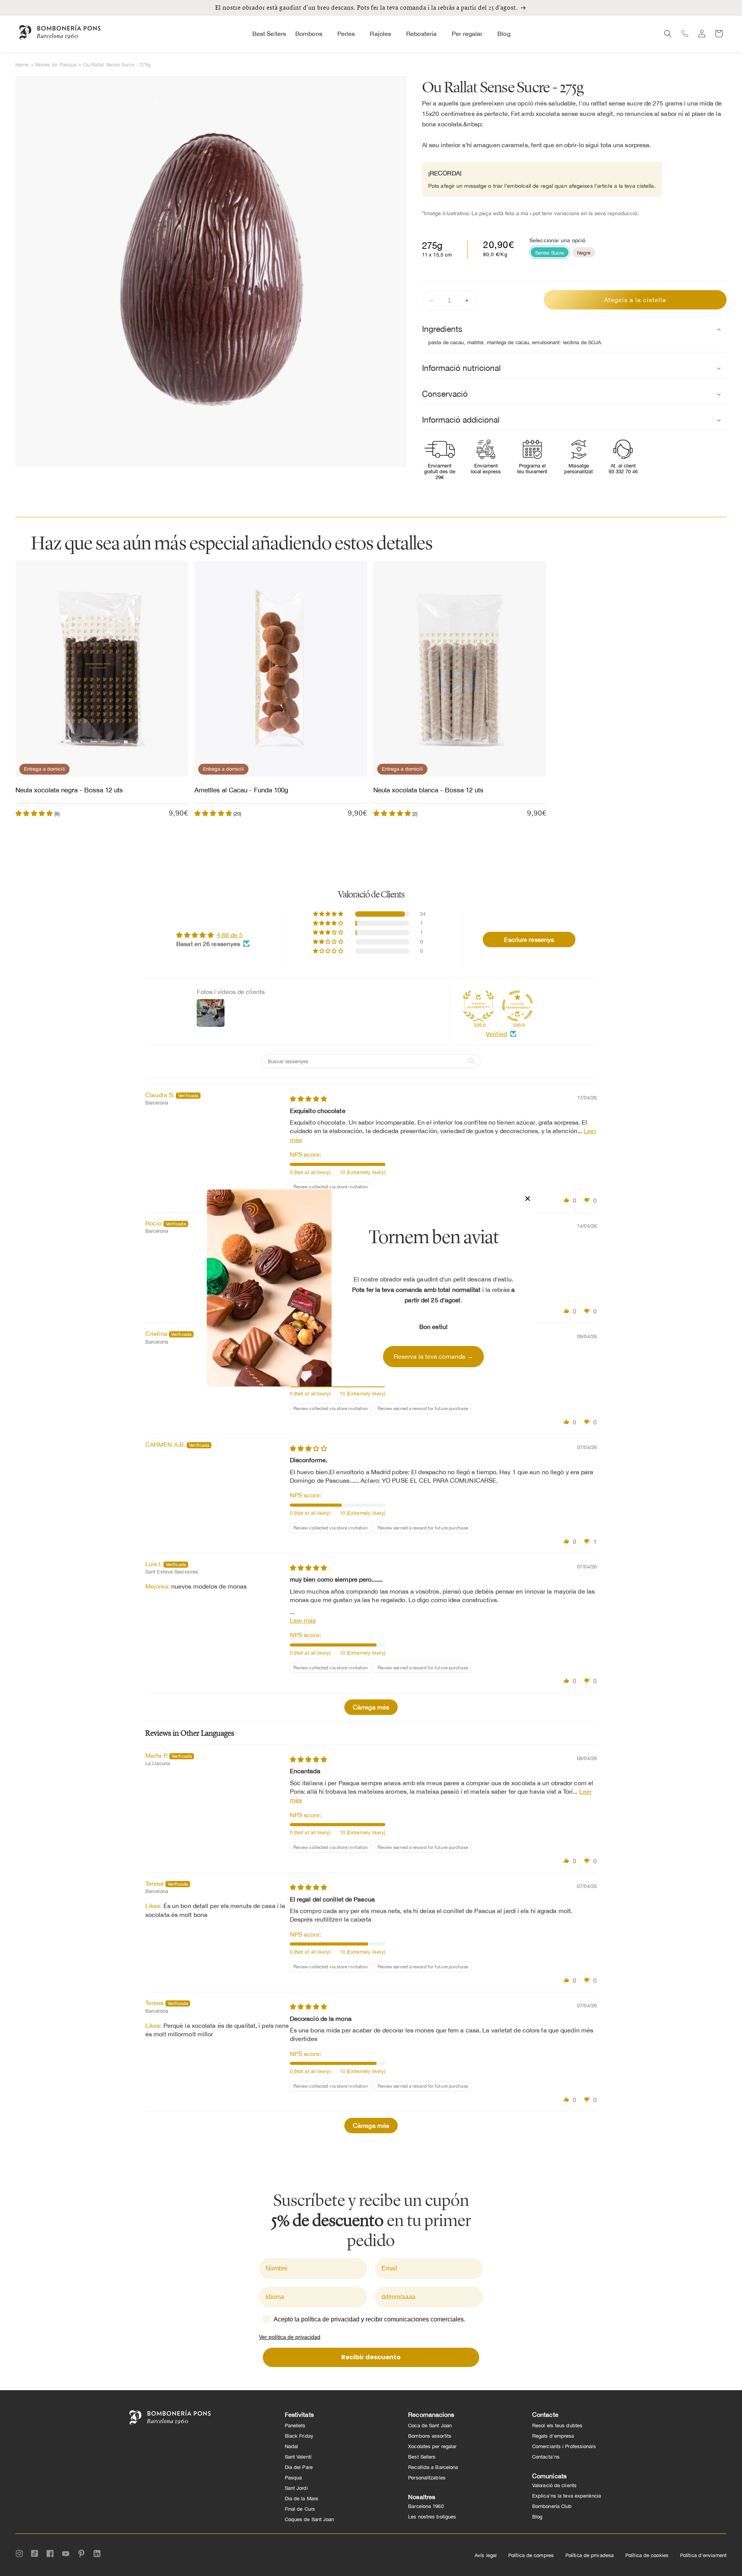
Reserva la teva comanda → (434, 1356)
